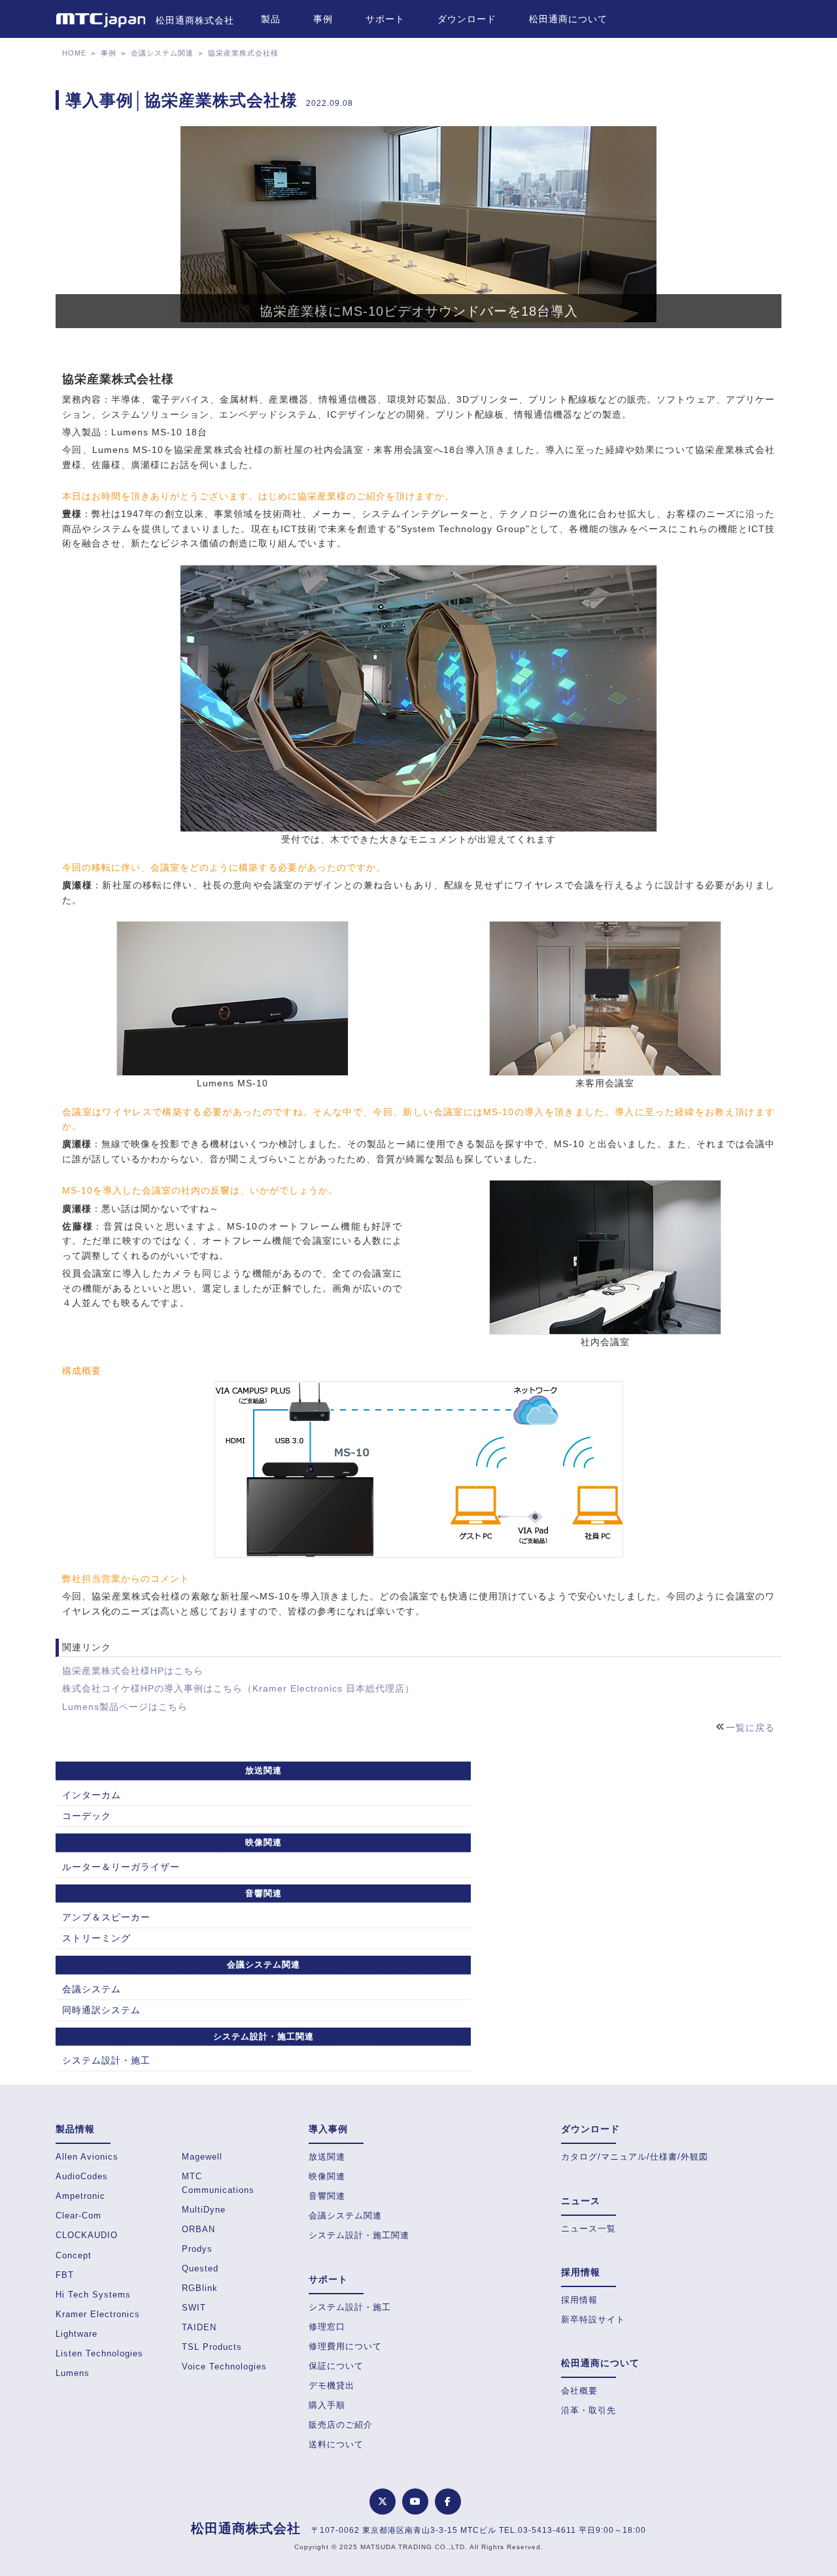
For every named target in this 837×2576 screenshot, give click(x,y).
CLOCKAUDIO (87, 2235)
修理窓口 (327, 2327)
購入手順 (327, 2405)
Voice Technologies (224, 2367)
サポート (385, 19)
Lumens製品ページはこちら (125, 1707)
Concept (74, 2255)
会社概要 (579, 2391)
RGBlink (200, 2288)
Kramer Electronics (98, 2314)
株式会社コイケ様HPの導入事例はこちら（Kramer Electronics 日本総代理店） (238, 1688)
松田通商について (568, 19)
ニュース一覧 (589, 2229)
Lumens (73, 2373)
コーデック (87, 1816)
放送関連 (327, 2157)
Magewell (202, 2157)
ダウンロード (467, 19)
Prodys (197, 2249)
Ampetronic (80, 2196)
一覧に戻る (750, 1728)
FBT (65, 2275)
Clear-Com (78, 2216)
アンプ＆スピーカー (106, 1917)
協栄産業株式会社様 (243, 53)
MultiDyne (204, 2210)
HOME (74, 53)
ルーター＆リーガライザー (121, 1867)
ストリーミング (96, 1938)
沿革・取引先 (589, 2410)
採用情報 (579, 2300)
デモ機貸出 (332, 2385)
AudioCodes (82, 2176)
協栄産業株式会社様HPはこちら (133, 1671)
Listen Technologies (99, 2353)
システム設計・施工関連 (359, 2235)
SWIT (194, 2308)
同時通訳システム (101, 2010)
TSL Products (212, 2347)
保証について (336, 2366)
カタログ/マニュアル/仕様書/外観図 (635, 2157)
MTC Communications (218, 2183)
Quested (200, 2268)
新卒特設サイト (593, 2319)
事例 (323, 19)
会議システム (92, 1989)
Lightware (77, 2334)
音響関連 (327, 2196)
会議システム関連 (162, 53)
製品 (271, 19)
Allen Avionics (87, 2157)
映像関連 (327, 2176)
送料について (336, 2444)
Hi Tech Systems (93, 2295)
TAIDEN (199, 2327)
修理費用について (345, 2346)
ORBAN (198, 2229)
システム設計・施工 (106, 2060)
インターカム (92, 1795)
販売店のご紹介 (341, 2425)
